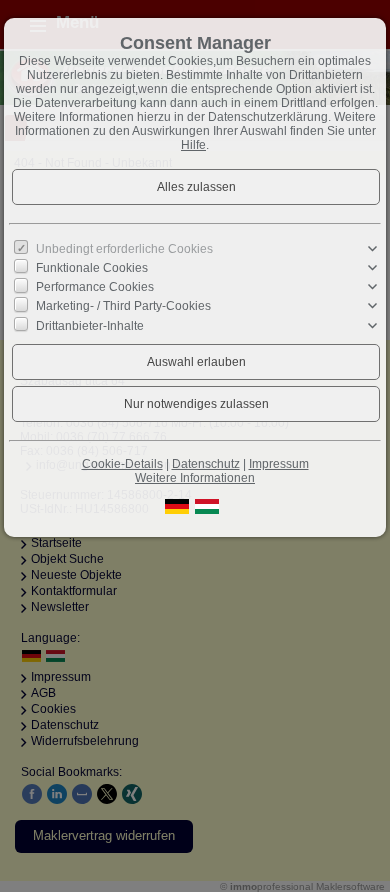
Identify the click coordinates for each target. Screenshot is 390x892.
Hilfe (193, 145)
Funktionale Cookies (92, 268)
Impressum (279, 464)
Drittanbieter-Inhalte (90, 325)
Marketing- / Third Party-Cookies (123, 306)
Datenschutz (206, 464)
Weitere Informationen (195, 478)
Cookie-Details (122, 464)
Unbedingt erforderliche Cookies (124, 249)
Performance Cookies (95, 287)
